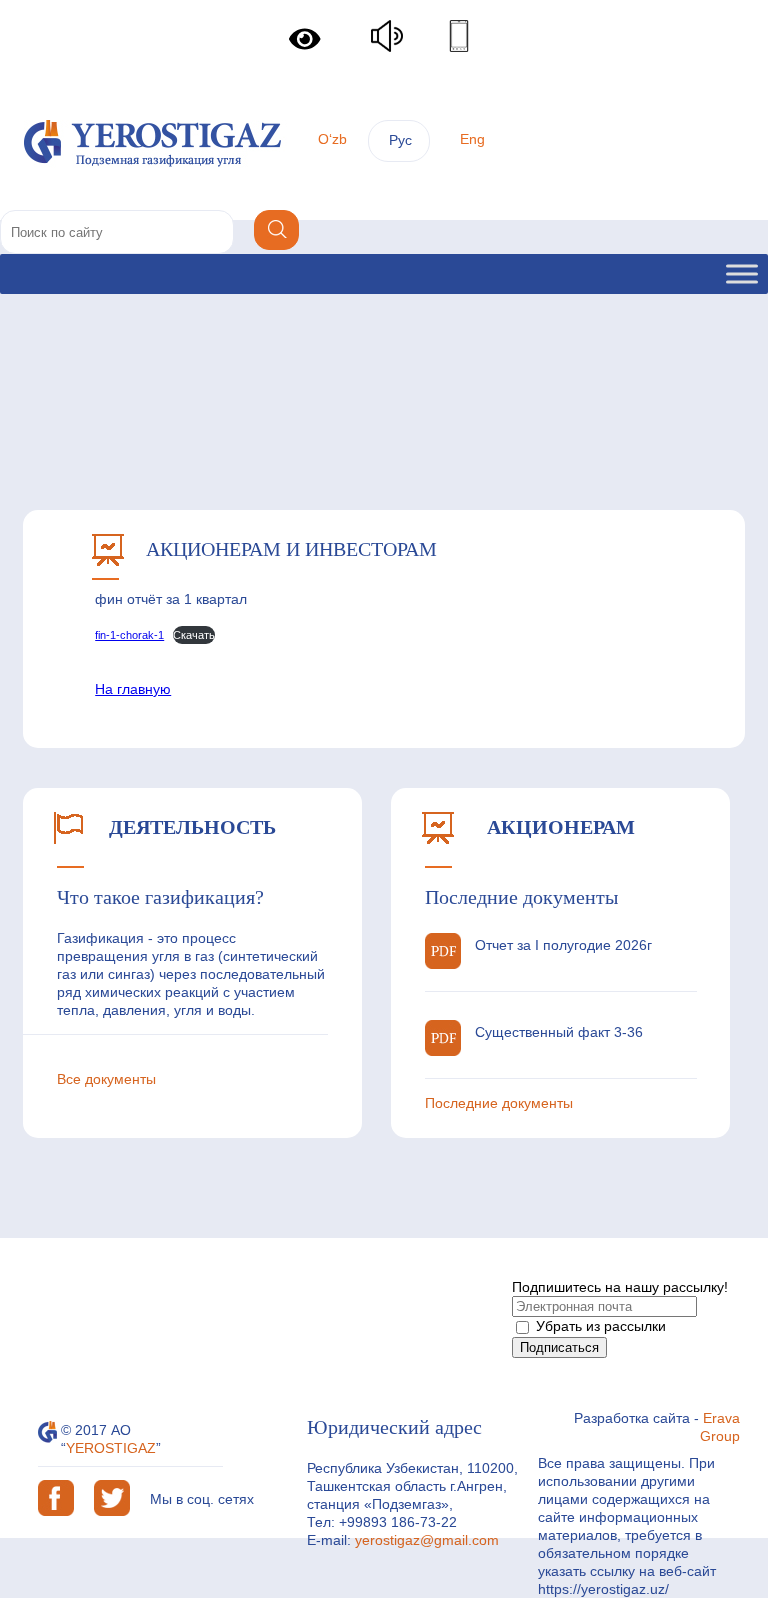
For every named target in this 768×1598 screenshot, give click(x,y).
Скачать (194, 635)
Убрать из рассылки (599, 1326)
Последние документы (499, 1103)
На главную (133, 689)
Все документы (106, 1079)
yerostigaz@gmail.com (427, 1540)
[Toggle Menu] (742, 273)
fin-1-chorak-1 (129, 635)
